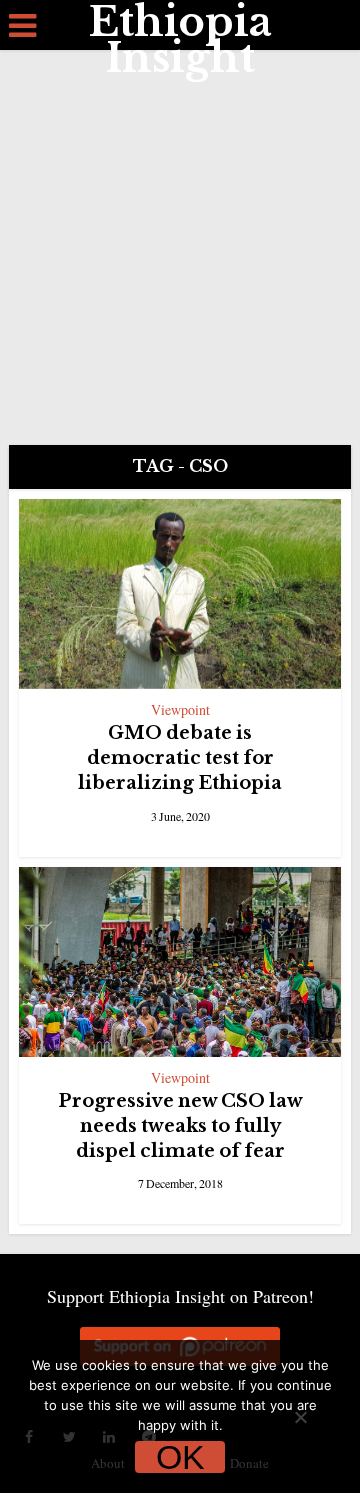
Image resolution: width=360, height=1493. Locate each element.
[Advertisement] (180, 240)
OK (180, 1457)
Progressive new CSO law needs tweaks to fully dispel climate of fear (180, 1126)
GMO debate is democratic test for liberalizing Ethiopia (180, 758)
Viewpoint (180, 709)
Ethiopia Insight (180, 40)
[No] (300, 1417)
